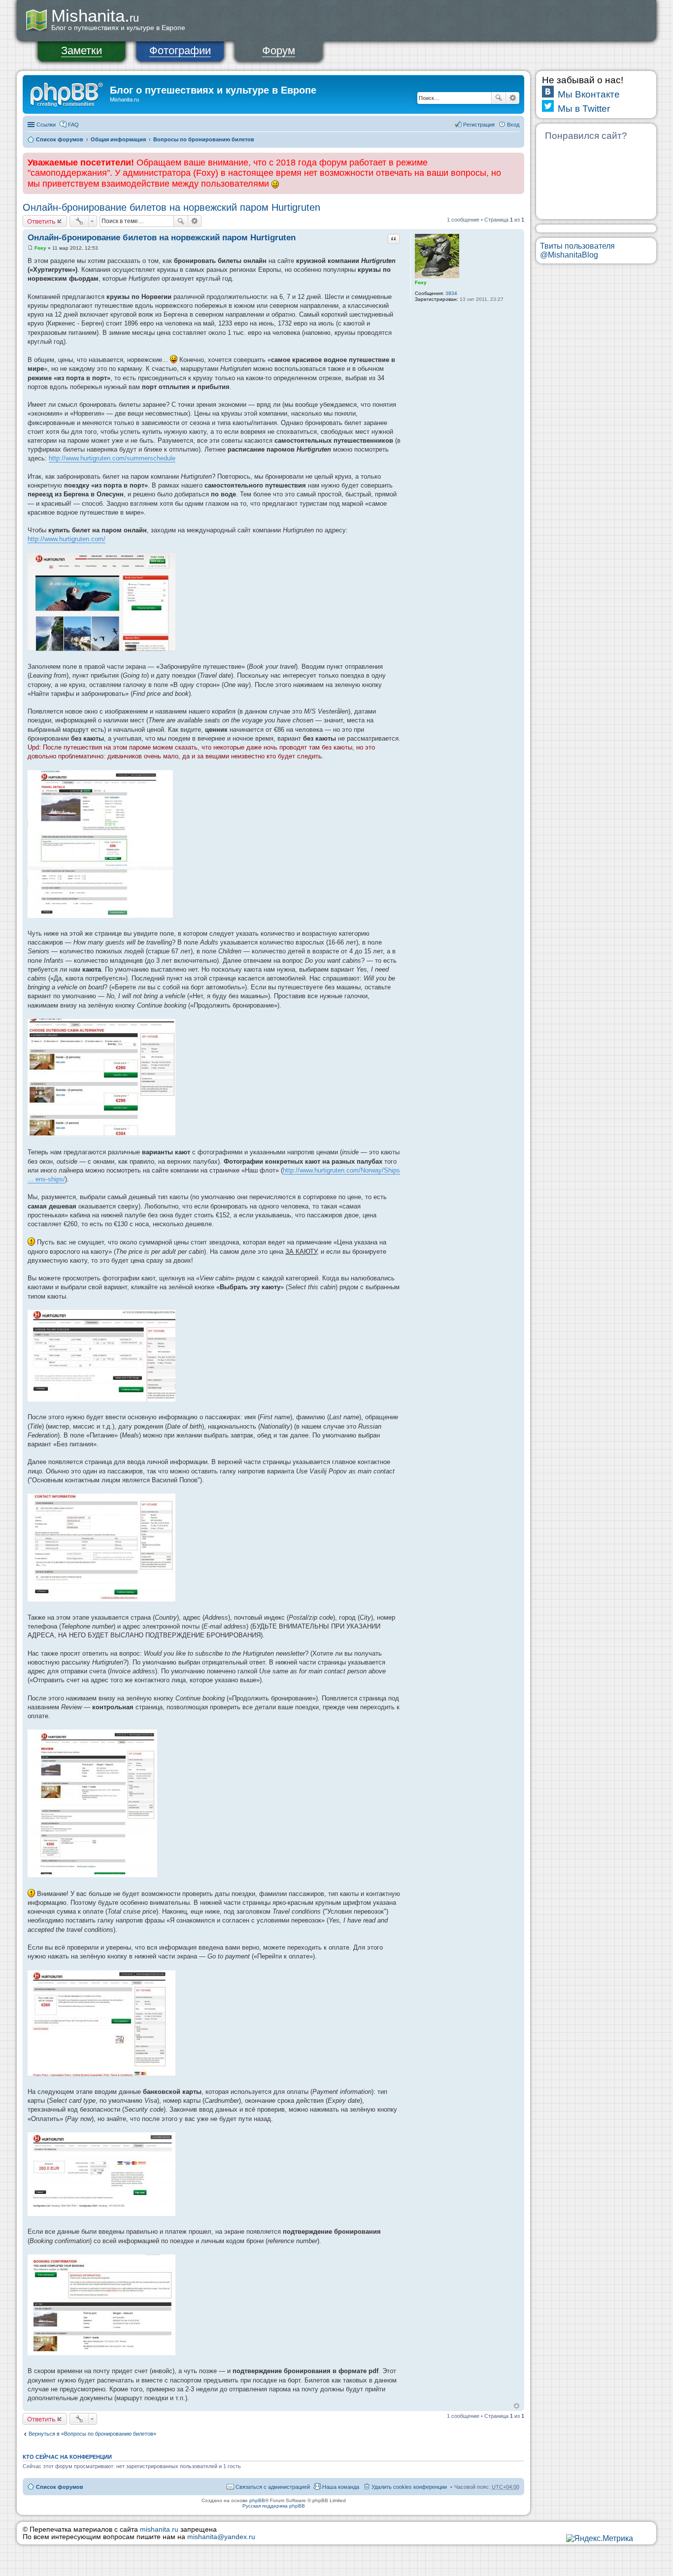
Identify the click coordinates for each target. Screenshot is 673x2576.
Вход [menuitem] (513, 125)
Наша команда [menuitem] (341, 2487)
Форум (279, 50)
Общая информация (118, 139)
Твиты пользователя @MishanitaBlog (577, 250)
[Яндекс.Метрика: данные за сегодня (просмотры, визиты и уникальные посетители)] (600, 2539)
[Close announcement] (516, 161)
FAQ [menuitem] (73, 125)
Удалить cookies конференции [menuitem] (409, 2487)
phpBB (257, 2500)
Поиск (499, 98)
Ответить (41, 221)
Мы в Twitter (584, 109)
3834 (451, 293)
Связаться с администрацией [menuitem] (273, 2487)
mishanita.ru (159, 2529)
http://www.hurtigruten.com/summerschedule (112, 458)
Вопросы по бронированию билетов (204, 139)
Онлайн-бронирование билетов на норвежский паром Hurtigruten (171, 207)
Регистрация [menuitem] (479, 125)
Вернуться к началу (517, 2406)
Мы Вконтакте (589, 94)
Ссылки (46, 125)
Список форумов (60, 139)
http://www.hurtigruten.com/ (67, 539)
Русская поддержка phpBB (274, 2506)
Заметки (82, 50)
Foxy (421, 282)
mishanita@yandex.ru (221, 2537)
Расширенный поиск (513, 98)
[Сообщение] (30, 248)
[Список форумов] (67, 93)
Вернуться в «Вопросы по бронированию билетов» (92, 2434)
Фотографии (180, 50)
